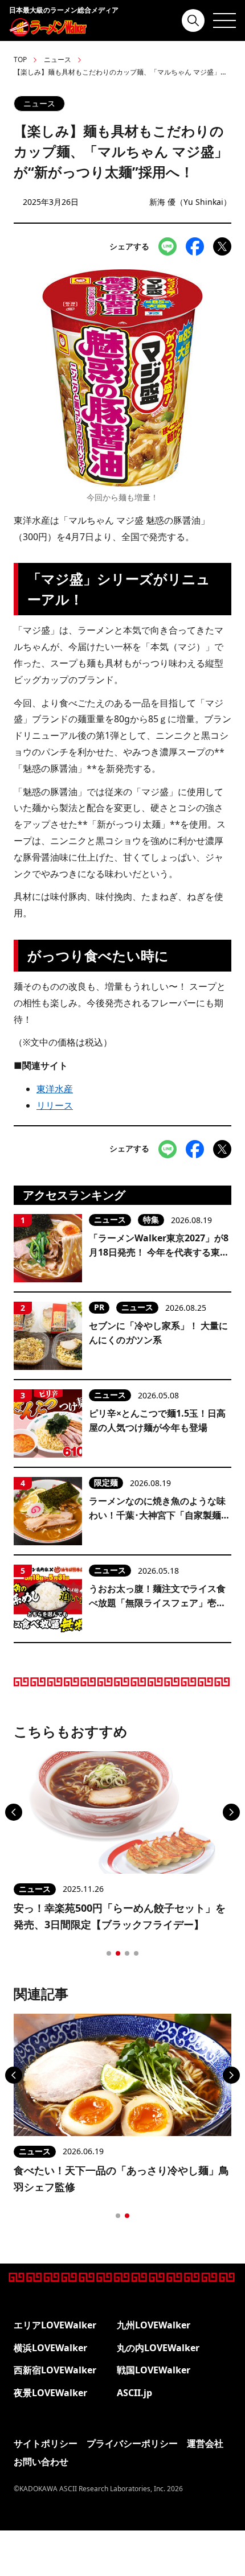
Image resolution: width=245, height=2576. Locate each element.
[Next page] (231, 1812)
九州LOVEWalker (154, 2325)
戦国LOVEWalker (154, 2370)
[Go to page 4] (136, 1953)
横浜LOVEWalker (50, 2348)
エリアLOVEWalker (55, 2325)
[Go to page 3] (127, 1953)
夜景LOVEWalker (50, 2393)
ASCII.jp (134, 2393)
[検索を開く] (193, 20)
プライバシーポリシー (132, 2443)
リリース (55, 1105)
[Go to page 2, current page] (118, 1953)
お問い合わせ (41, 2462)
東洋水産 (55, 1089)
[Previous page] (14, 1812)
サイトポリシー (46, 2443)
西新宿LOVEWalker (55, 2370)
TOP (20, 59)
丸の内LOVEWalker (158, 2348)
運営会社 (205, 2443)
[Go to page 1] (109, 1953)
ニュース (58, 59)
